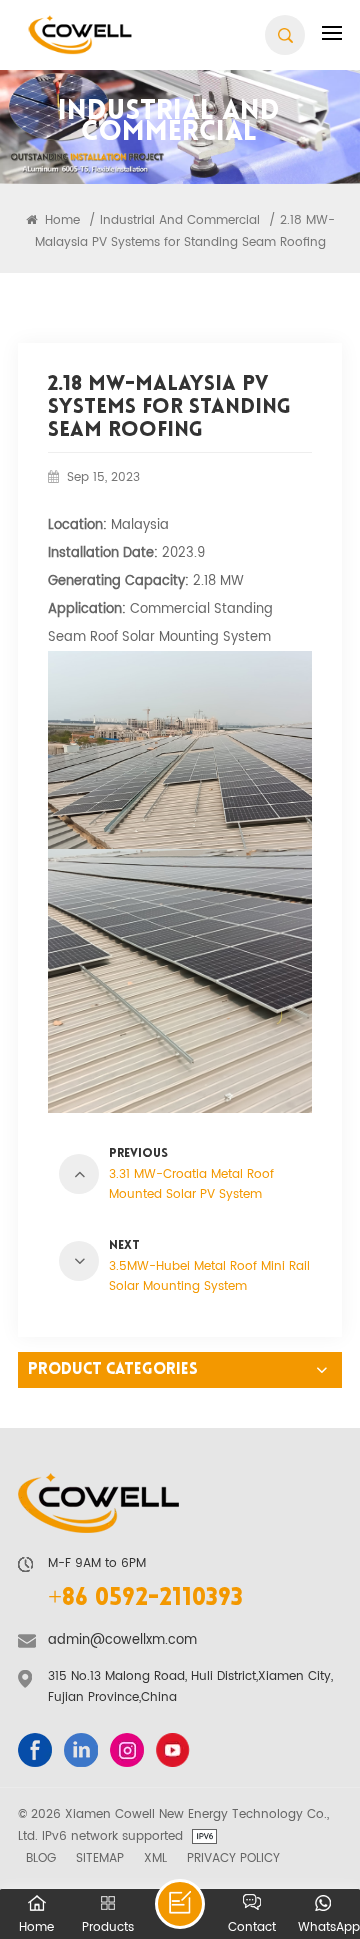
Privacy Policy (233, 1858)
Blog (41, 1858)
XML (155, 1858)
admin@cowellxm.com (122, 1640)
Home (60, 220)
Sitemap (100, 1858)
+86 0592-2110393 (145, 1599)
